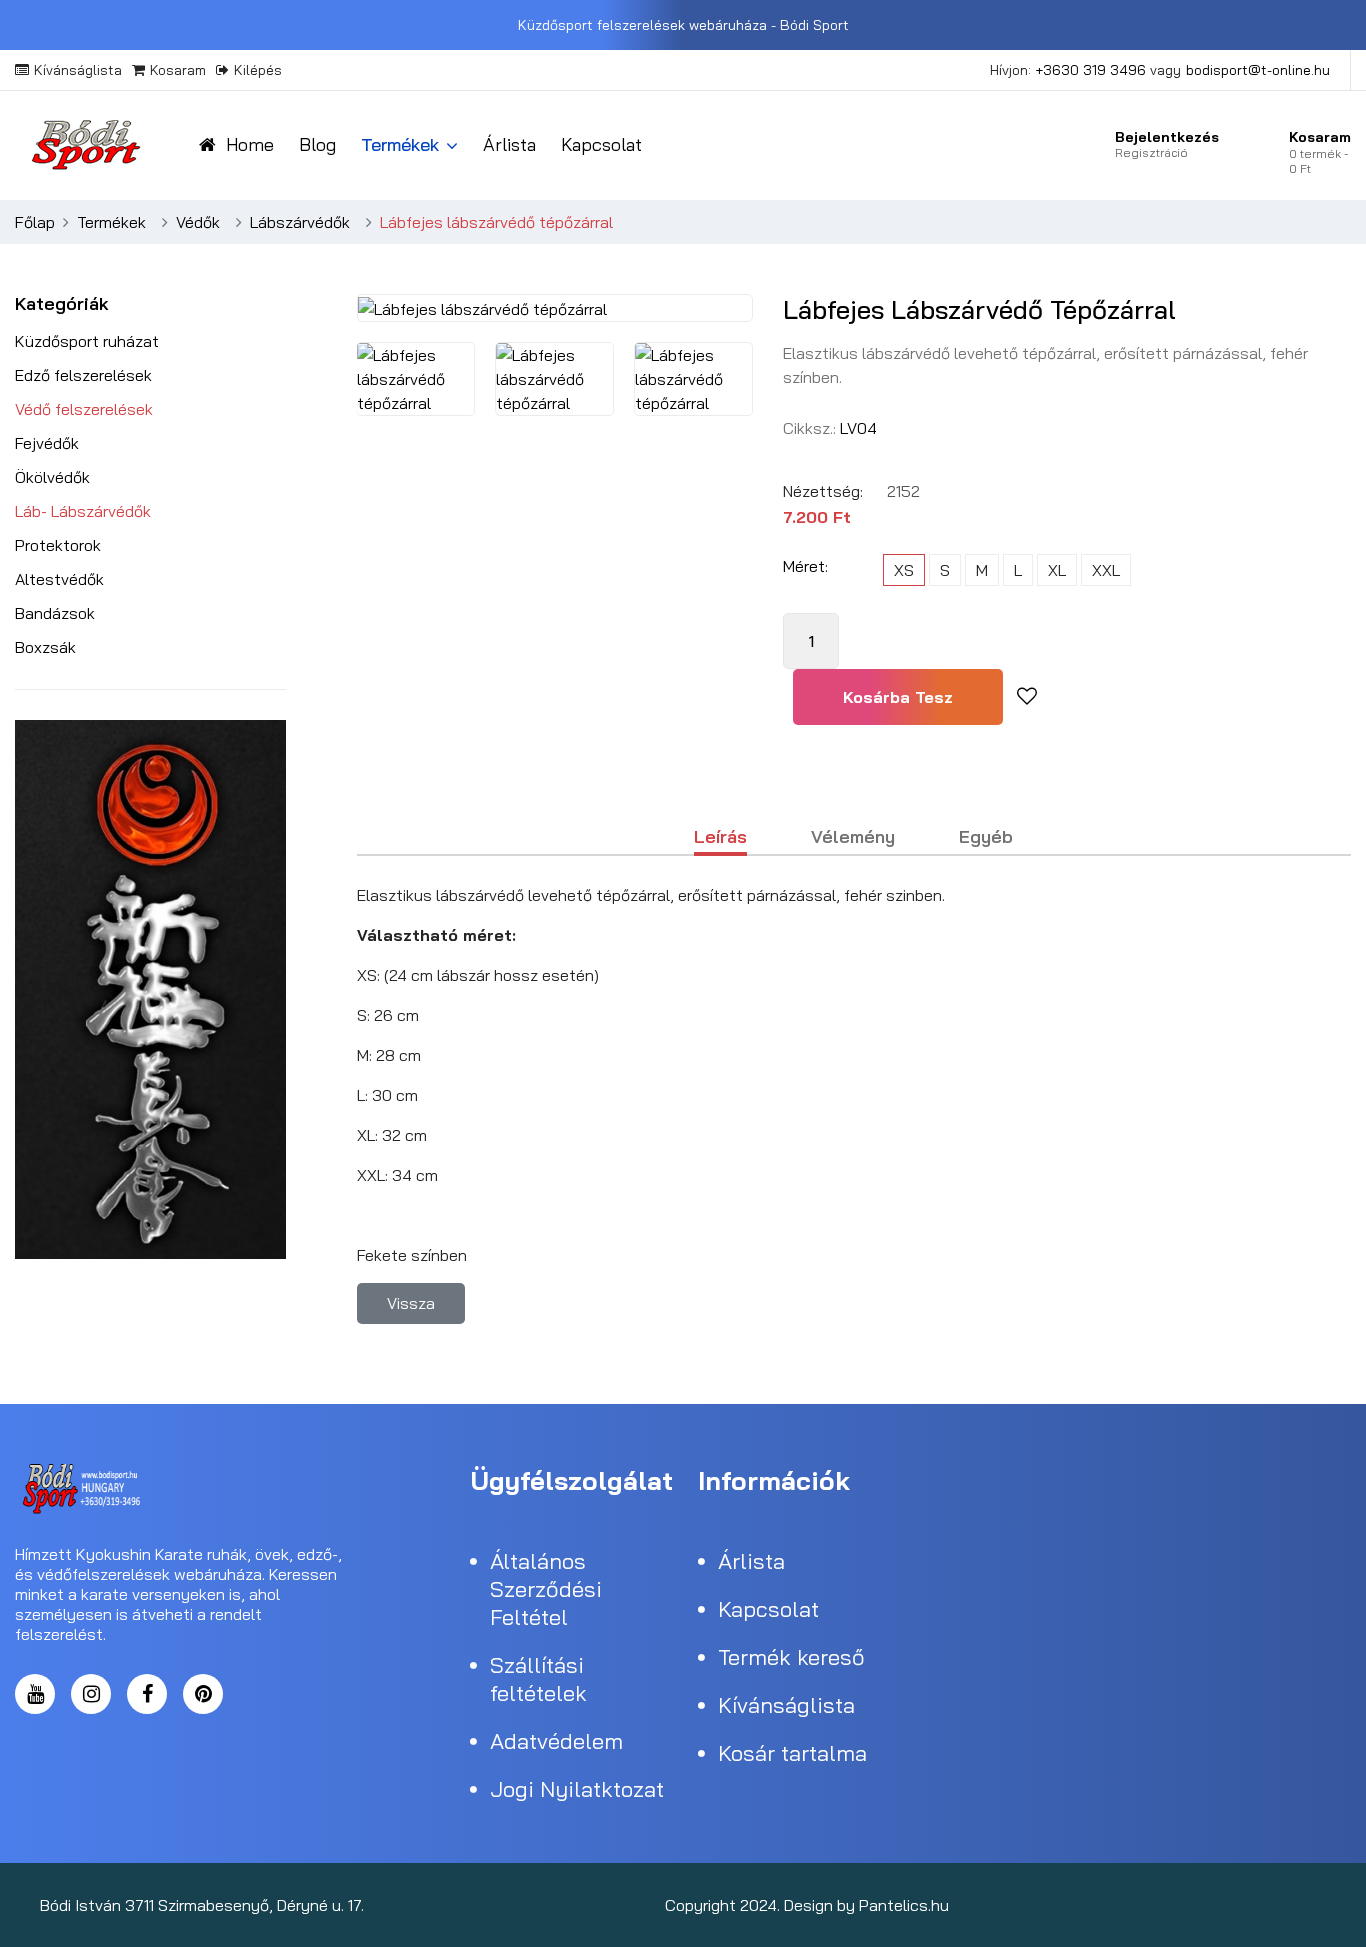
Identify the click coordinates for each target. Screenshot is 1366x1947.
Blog (317, 144)
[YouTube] (35, 1694)
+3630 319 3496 (1090, 70)
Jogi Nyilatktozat (577, 1789)
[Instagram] (91, 1694)
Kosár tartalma (792, 1753)
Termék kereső (791, 1657)
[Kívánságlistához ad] (1027, 697)
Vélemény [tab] (853, 838)
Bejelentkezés (1167, 137)
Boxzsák (45, 647)
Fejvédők (47, 443)
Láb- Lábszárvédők (83, 511)
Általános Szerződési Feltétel (546, 1589)
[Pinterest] (203, 1694)
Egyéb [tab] (986, 838)
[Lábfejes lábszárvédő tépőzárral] (415, 379)
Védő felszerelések (84, 409)
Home (250, 144)
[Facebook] (147, 1694)
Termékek (400, 144)
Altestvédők (59, 579)
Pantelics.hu (904, 1905)
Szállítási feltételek (538, 1679)
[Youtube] (1307, 1905)
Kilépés (258, 70)
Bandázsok (55, 613)
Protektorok (58, 545)
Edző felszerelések (83, 375)
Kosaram (178, 70)
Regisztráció (1151, 152)
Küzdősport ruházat (87, 341)
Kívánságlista (78, 70)
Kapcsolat (601, 144)
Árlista (509, 144)
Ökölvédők (52, 477)
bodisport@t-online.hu (1258, 70)
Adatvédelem (556, 1741)
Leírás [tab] (720, 838)
